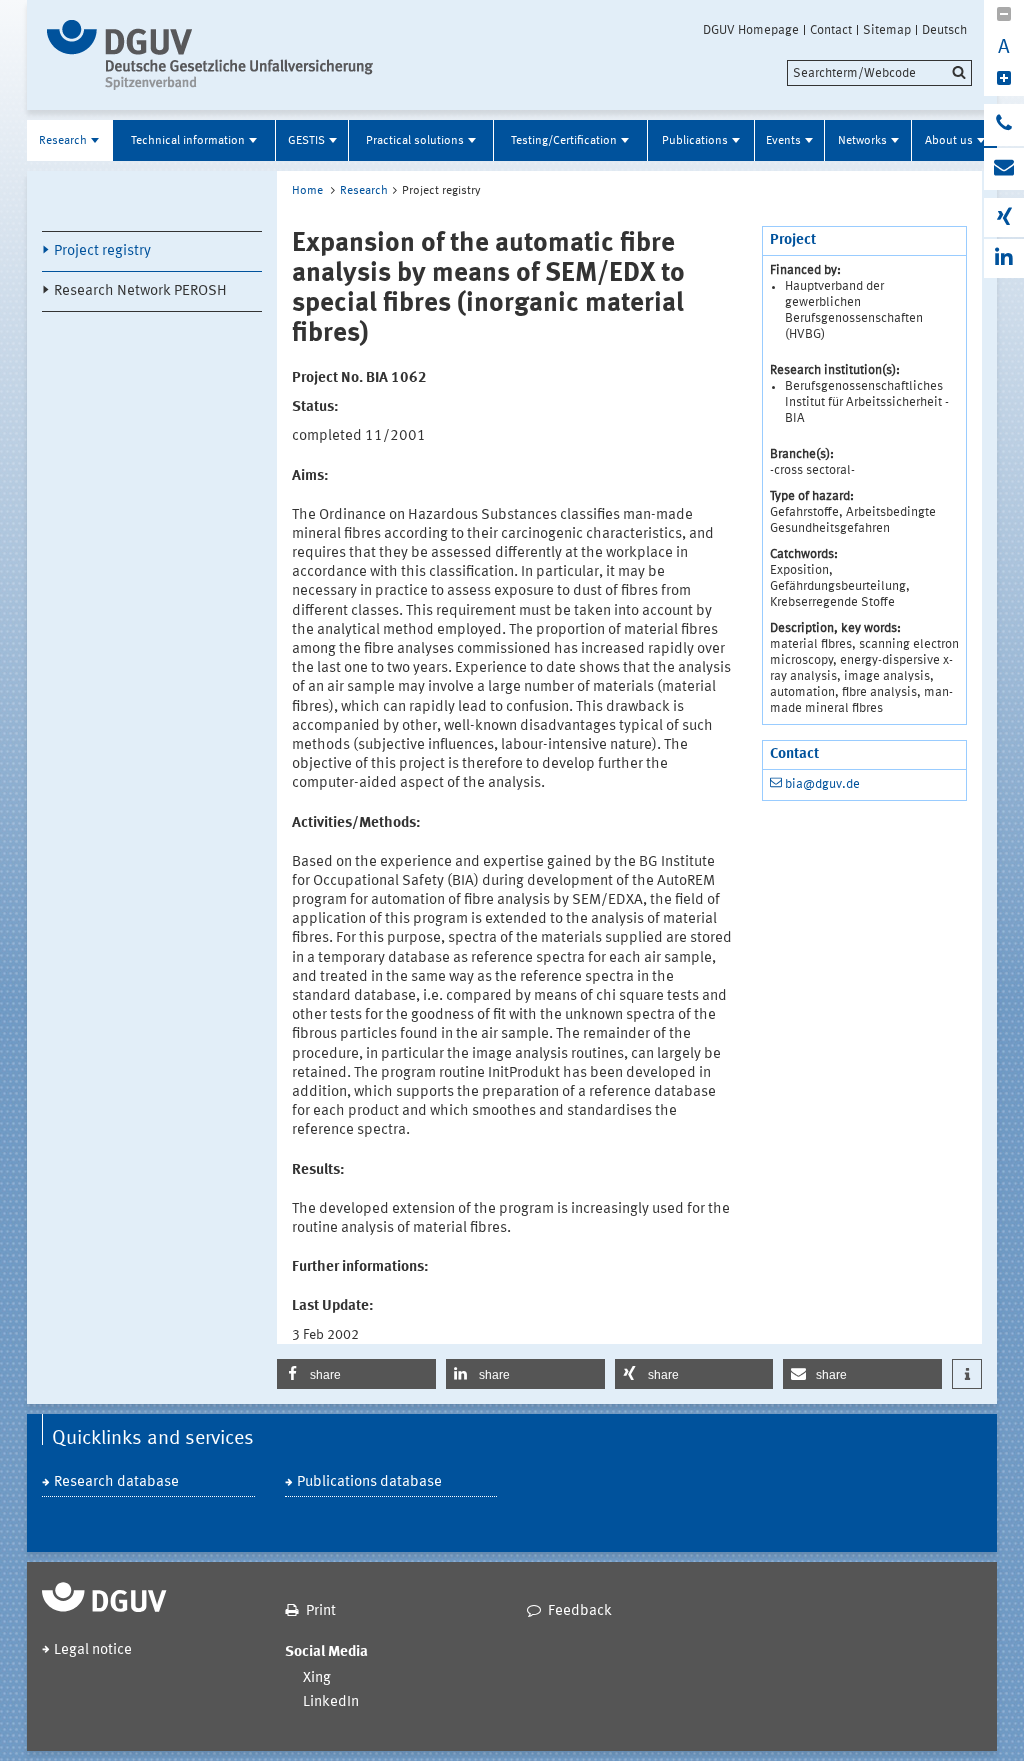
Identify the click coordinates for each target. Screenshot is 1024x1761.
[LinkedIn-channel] (1004, 258)
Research (63, 141)
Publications (695, 141)
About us (949, 141)
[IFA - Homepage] (214, 55)
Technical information (188, 141)
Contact (831, 30)
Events (783, 141)
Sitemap (887, 30)
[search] (879, 73)
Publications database (369, 1482)
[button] (356, 1374)
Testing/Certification (564, 141)
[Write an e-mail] (1004, 169)
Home (307, 191)
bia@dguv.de (822, 784)
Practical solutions (415, 141)
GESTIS (306, 141)
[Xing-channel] (1004, 217)
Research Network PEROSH (140, 291)
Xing (317, 1678)
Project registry (102, 251)
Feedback (580, 1611)
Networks (862, 141)
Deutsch (944, 30)
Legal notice (93, 1650)
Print (321, 1611)
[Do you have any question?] (1004, 125)
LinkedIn (331, 1702)
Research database (116, 1482)
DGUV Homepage (751, 30)
